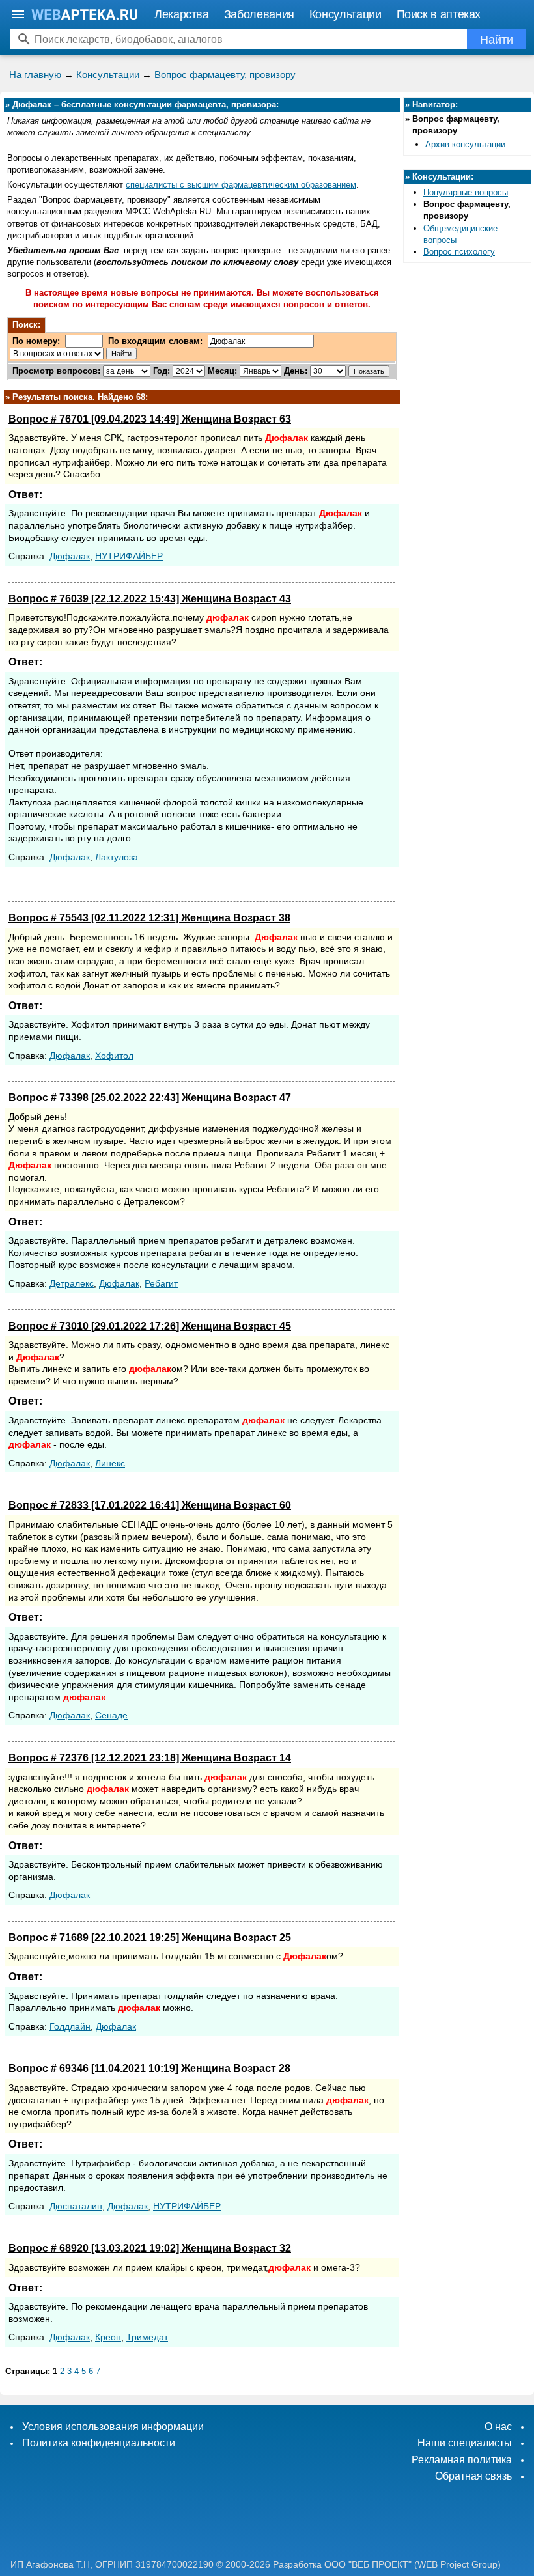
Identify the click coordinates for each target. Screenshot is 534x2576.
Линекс (110, 1463)
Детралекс (72, 1283)
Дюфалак (70, 556)
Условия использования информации (113, 2427)
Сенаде (111, 1715)
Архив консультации (465, 144)
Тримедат (147, 2337)
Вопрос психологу (459, 252)
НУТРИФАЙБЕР (129, 556)
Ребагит (161, 1283)
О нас (498, 2427)
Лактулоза (117, 857)
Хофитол (114, 1056)
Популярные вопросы (466, 192)
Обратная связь (473, 2476)
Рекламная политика (462, 2460)
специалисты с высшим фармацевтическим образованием (241, 185)
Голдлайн (70, 2026)
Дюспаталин (76, 2206)
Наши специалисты (465, 2443)
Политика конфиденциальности (99, 2443)
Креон (108, 2337)
